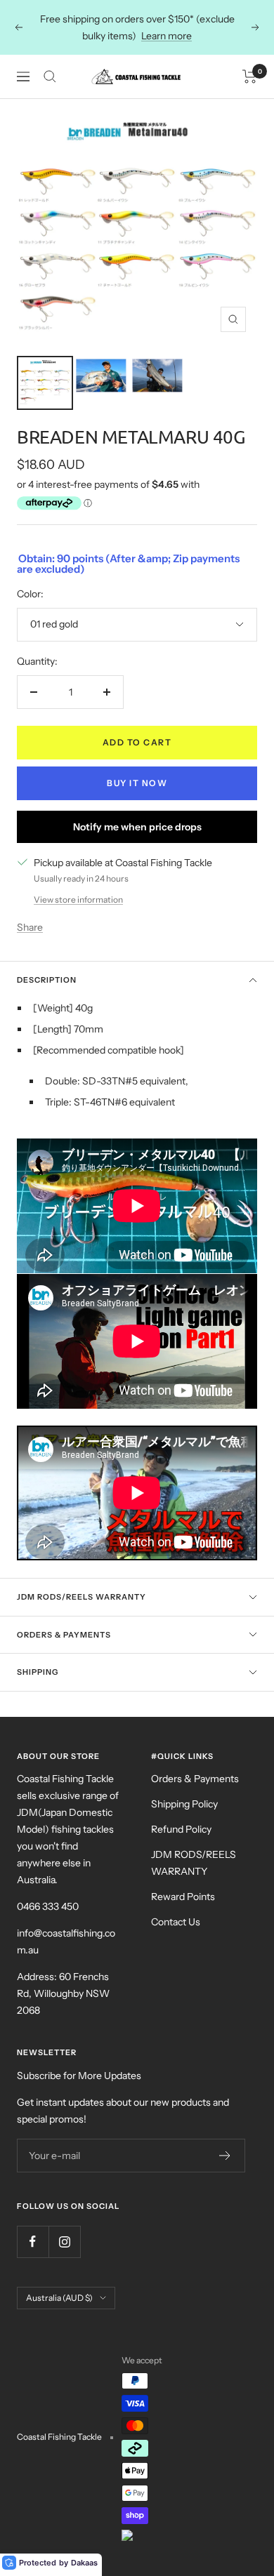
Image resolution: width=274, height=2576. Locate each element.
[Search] (50, 77)
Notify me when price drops (137, 827)
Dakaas (84, 2563)
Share (30, 927)
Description (47, 980)
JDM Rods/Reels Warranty (81, 1597)
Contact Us (176, 1922)
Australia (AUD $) (59, 2298)
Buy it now (137, 783)
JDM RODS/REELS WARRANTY (194, 1863)
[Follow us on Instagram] (64, 2242)
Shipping (38, 1672)
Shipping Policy (184, 1804)
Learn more (167, 36)
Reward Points (183, 1897)
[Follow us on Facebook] (33, 2242)
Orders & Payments (64, 1635)
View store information (78, 899)
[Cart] (250, 77)
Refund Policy (181, 1829)
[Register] (225, 2156)
